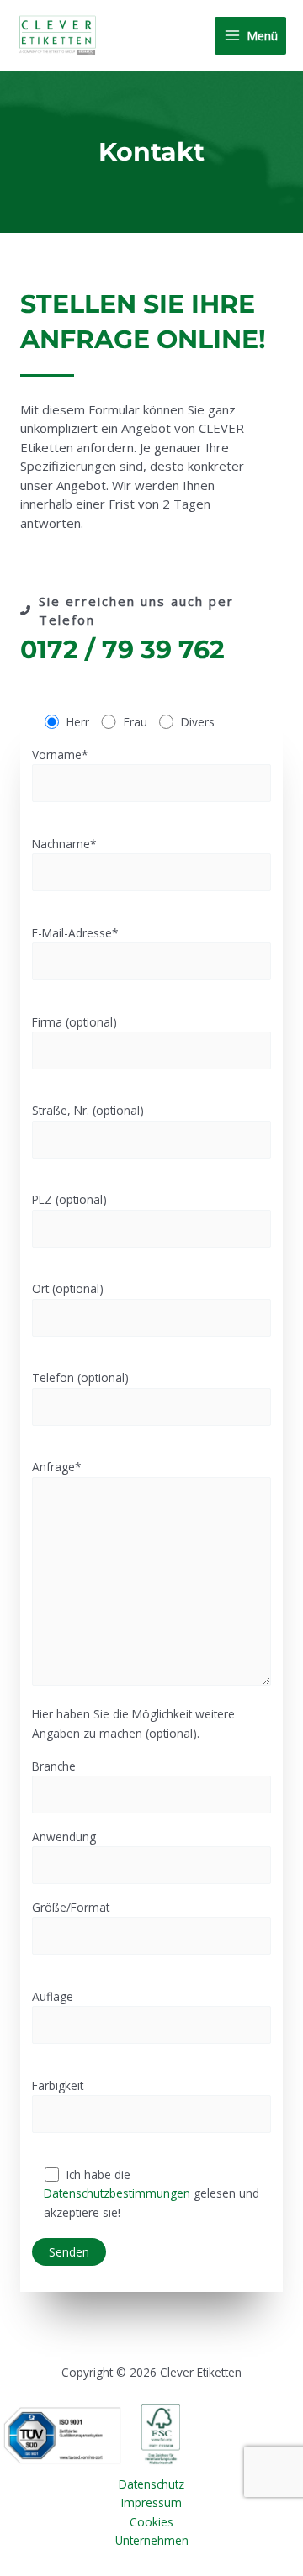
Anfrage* (57, 1467)
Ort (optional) (68, 1288)
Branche (54, 1766)
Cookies (151, 2522)
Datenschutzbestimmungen (117, 2193)
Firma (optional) (74, 1022)
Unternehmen (152, 2540)
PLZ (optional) (69, 1199)
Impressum (151, 2502)
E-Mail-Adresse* (75, 933)
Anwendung (64, 1837)
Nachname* (64, 844)
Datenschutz (151, 2484)
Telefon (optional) (80, 1378)
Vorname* (60, 755)
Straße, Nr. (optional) (88, 1110)
